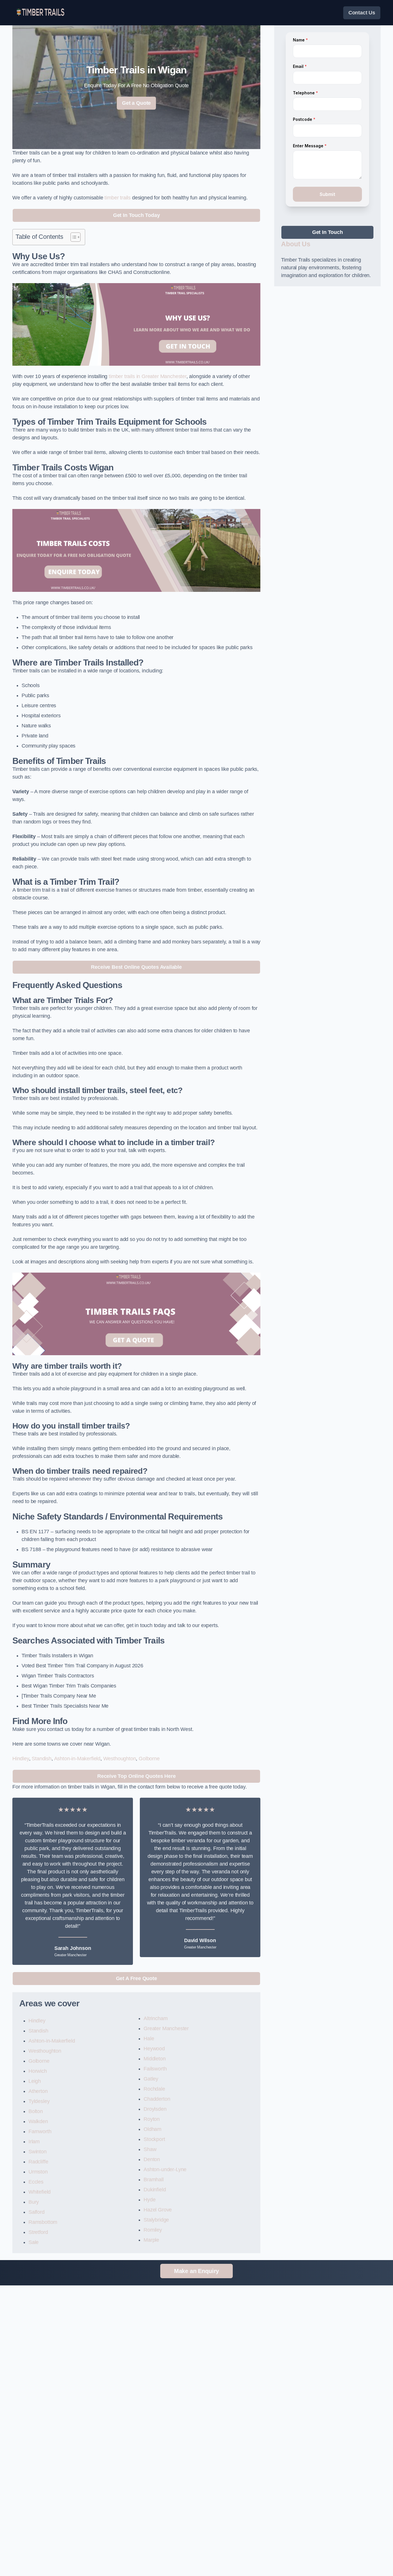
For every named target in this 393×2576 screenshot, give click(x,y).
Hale (149, 2039)
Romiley (153, 2230)
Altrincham (156, 2018)
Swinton (38, 2152)
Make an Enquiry (197, 2271)
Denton (152, 2159)
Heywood (154, 2049)
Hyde (149, 2200)
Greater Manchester (166, 2028)
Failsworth (155, 2069)
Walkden (38, 2121)
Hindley (21, 1759)
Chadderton (157, 2099)
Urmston (38, 2172)
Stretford (38, 2232)
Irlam (34, 2142)
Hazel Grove (158, 2210)
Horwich (38, 2071)
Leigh (35, 2081)
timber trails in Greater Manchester (148, 376)
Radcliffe (38, 2162)
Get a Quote (136, 103)
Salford (37, 2212)
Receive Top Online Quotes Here (137, 1776)
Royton (152, 2119)
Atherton (38, 2091)
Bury (34, 2202)
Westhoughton (120, 1759)
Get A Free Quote (137, 1978)
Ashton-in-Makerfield (77, 1759)
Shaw (150, 2149)
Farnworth (40, 2131)
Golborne (149, 1759)
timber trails (118, 198)
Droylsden (155, 2109)
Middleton (154, 2059)
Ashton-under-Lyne (165, 2169)
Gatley (151, 2079)
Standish (42, 1759)
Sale (34, 2242)
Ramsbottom (43, 2222)
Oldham (152, 2129)
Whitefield (40, 2192)
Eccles (36, 2182)
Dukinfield (155, 2190)
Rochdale (154, 2089)
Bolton (36, 2111)
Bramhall (154, 2180)
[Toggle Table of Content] (73, 237)
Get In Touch (328, 232)
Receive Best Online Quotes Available (136, 967)
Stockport (154, 2139)
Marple (151, 2240)
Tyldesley (39, 2101)
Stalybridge (156, 2220)
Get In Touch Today (137, 215)
